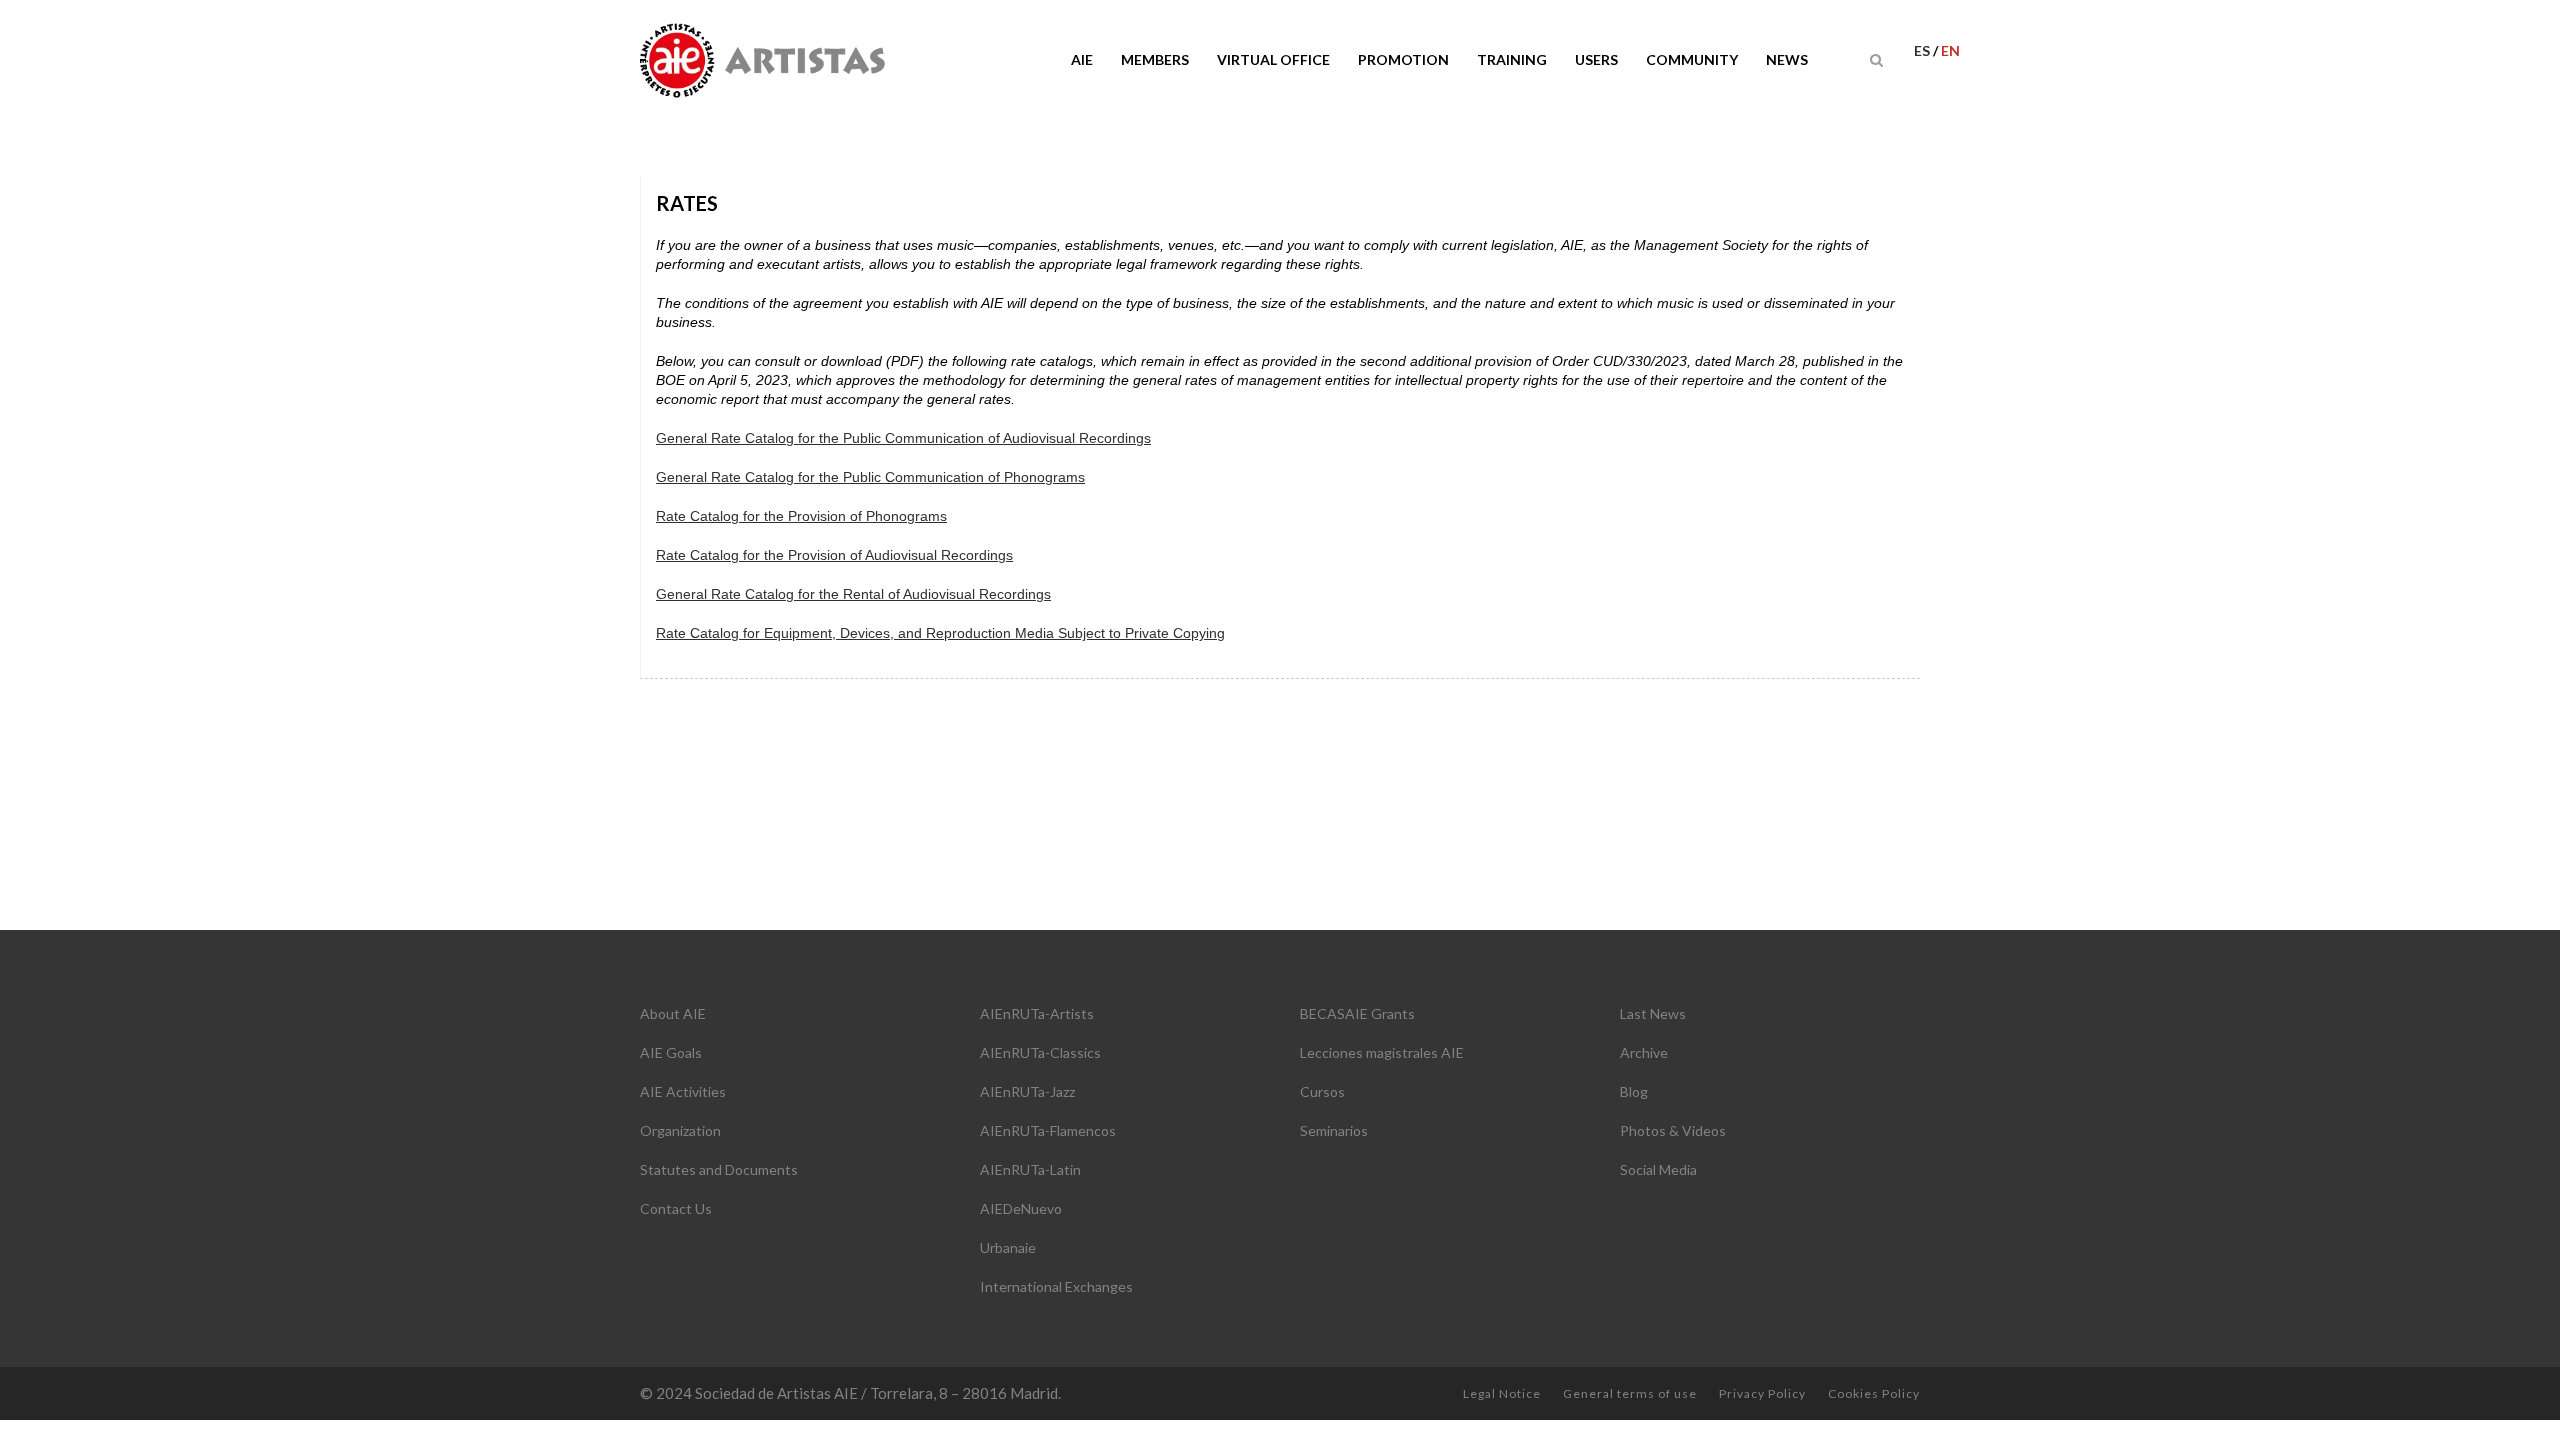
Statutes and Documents (719, 1169)
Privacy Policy (1762, 1393)
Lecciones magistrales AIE (1382, 1052)
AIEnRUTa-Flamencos (1048, 1130)
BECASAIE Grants (1357, 1013)
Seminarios (1334, 1130)
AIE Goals (671, 1052)
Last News (1653, 1013)
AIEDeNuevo (1021, 1208)
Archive (1644, 1052)
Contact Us (676, 1208)
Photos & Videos (1673, 1130)
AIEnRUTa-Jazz (1027, 1091)
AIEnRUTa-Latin (1030, 1169)
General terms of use (1630, 1393)
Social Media (1658, 1169)
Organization (680, 1130)
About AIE (673, 1013)
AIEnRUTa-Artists (1037, 1013)
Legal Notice (1502, 1393)
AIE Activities (683, 1091)
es (1923, 50)
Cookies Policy (1874, 1393)
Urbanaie (1008, 1247)
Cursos (1322, 1091)
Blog (1634, 1091)
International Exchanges (1056, 1286)
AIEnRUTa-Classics (1040, 1052)
